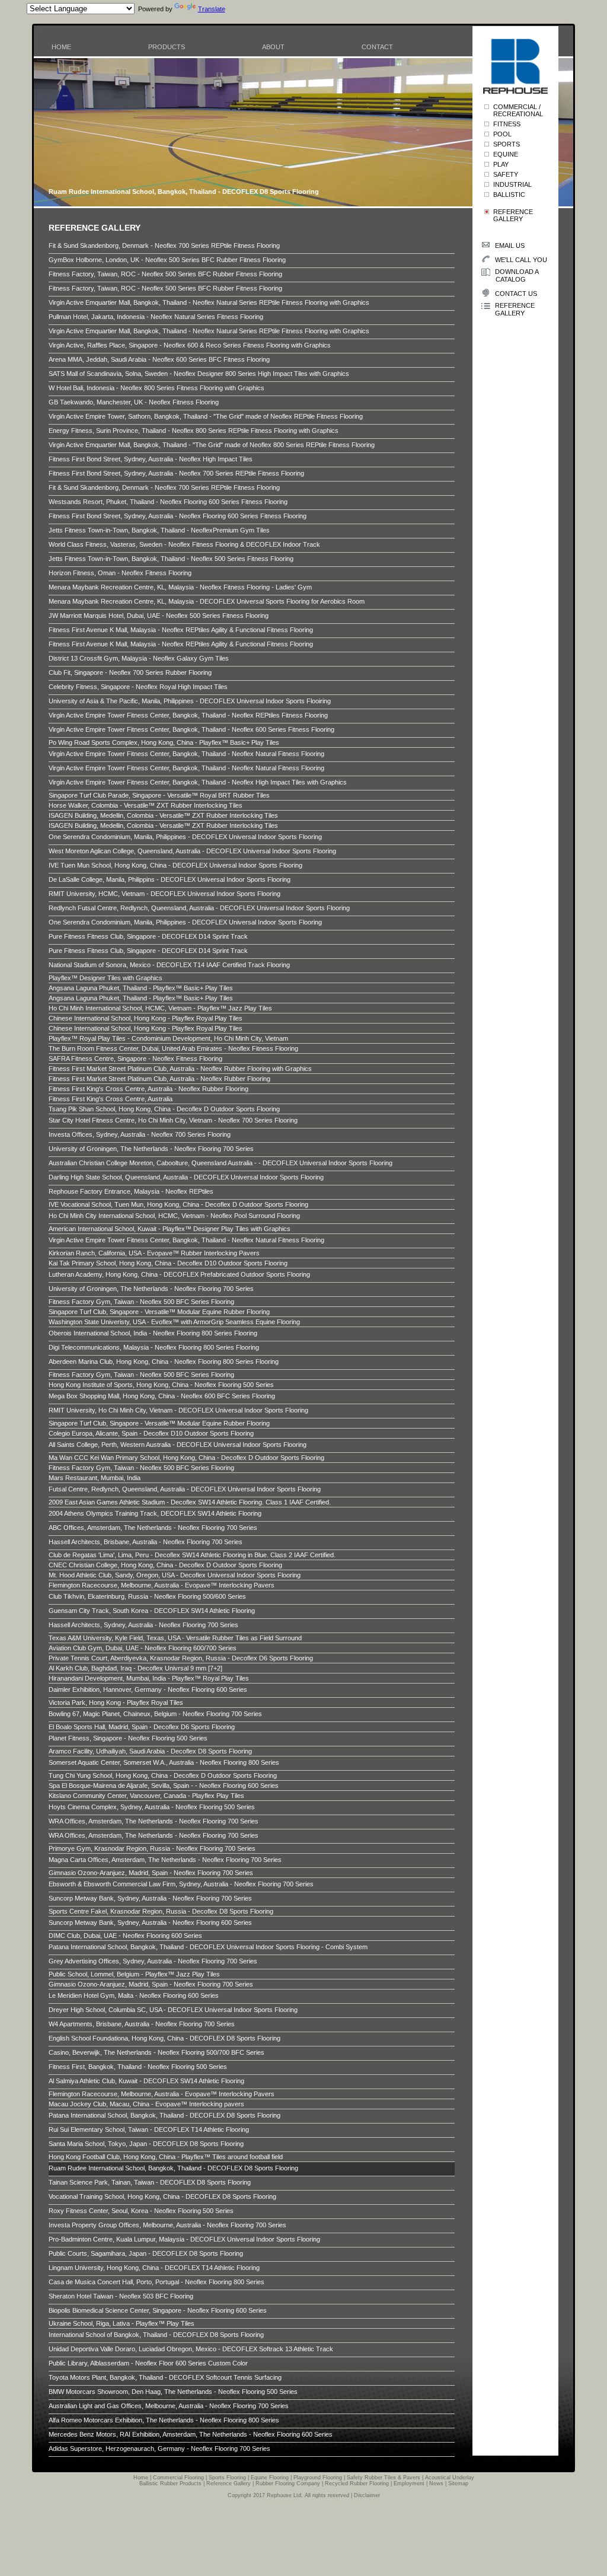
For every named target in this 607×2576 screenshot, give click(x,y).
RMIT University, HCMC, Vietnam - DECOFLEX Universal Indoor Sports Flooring (164, 894)
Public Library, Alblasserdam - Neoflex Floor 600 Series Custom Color (148, 2363)
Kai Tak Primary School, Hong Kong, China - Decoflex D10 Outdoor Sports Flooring (168, 1263)
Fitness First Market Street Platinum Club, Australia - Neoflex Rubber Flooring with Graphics (180, 1069)
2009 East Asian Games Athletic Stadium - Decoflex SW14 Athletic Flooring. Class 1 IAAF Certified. (190, 1502)
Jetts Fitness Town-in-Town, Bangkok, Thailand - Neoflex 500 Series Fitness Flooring (171, 559)
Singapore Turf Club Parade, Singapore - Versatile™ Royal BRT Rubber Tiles (159, 795)
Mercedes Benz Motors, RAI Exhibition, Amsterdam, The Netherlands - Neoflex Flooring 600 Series (191, 2434)
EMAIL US (510, 246)
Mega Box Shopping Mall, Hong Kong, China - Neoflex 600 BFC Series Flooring (162, 1396)
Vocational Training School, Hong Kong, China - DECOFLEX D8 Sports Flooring (162, 2196)
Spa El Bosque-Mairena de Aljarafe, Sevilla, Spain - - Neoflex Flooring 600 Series (164, 1786)
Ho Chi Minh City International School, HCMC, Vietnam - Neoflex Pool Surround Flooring (174, 1216)
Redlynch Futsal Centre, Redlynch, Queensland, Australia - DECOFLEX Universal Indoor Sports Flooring (199, 908)
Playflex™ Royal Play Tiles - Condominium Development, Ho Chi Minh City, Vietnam (168, 1038)
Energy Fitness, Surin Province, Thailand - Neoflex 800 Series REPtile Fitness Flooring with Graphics (194, 431)
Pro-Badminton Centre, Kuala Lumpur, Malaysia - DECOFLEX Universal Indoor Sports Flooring (184, 2239)
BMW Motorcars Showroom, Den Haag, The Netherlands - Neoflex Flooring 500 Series (173, 2392)
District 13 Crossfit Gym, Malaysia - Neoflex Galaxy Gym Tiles (139, 658)
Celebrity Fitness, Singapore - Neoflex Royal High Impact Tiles (138, 687)
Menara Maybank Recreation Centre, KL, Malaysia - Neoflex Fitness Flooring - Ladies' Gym (180, 587)
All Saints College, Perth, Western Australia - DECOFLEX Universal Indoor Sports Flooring (178, 1445)
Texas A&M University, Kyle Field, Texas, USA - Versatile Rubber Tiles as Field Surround (175, 1638)
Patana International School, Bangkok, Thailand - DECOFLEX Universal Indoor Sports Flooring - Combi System (208, 1947)
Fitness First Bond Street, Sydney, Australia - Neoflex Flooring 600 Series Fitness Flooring (178, 516)
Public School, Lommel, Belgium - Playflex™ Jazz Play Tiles (134, 1974)
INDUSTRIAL (512, 184)
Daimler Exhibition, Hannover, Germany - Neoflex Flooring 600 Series (148, 1689)
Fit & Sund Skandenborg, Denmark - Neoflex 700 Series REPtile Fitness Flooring (164, 246)
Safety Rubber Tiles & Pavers (384, 2478)
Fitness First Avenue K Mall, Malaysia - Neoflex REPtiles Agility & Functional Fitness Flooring (181, 630)
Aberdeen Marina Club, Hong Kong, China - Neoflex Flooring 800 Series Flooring (164, 1362)
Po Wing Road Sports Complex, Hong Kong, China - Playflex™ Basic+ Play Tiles (164, 742)
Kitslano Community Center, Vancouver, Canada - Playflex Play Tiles (146, 1796)
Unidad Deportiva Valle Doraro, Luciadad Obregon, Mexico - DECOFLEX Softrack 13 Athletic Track (191, 2349)
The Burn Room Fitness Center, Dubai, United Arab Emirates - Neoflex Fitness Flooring (173, 1048)
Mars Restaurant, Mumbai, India (95, 1478)
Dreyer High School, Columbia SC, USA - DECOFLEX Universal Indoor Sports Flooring (173, 2010)
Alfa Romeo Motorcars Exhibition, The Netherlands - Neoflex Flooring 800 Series (164, 2420)
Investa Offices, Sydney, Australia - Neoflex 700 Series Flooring (140, 1134)
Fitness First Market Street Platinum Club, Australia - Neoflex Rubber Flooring (159, 1079)
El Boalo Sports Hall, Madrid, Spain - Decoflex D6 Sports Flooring (142, 1727)
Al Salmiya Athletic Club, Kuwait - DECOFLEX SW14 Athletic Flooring (146, 2081)
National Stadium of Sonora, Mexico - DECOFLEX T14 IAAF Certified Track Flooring (169, 965)
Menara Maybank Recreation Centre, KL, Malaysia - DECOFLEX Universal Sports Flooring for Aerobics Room (207, 601)
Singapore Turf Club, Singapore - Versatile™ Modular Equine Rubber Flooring (159, 1312)
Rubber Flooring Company (288, 2483)
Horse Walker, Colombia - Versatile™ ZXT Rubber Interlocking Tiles (146, 805)
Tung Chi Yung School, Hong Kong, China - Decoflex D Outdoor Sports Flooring (163, 1775)
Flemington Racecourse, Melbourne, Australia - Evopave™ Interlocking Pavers (162, 1585)
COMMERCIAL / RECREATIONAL (518, 110)
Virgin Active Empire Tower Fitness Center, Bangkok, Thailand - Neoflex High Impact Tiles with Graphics (198, 782)
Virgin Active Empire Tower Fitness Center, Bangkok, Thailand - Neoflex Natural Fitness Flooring (186, 754)
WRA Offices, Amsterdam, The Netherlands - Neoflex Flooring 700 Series (154, 1821)
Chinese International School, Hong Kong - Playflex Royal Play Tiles (146, 1018)
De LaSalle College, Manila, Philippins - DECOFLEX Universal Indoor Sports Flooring (170, 879)
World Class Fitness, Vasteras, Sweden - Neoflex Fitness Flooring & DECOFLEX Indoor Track (184, 544)
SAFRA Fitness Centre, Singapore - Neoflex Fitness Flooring (135, 1059)
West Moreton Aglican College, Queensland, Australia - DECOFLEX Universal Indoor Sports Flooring (192, 851)
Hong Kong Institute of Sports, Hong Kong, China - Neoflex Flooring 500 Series (161, 1385)
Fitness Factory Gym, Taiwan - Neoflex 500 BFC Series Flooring (141, 1302)
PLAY (501, 164)
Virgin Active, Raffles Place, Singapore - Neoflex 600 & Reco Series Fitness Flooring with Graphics (190, 345)
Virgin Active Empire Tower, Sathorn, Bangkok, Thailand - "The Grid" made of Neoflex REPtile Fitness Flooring (206, 416)
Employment (409, 2483)
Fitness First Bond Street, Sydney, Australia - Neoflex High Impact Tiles (151, 459)
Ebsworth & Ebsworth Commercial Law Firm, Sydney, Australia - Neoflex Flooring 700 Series (181, 1884)
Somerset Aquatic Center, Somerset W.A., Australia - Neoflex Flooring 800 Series (164, 1762)
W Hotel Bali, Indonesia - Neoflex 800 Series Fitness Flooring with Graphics (156, 388)
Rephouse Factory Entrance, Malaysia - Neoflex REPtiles (131, 1191)
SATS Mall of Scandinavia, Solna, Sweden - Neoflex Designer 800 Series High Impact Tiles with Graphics (199, 374)
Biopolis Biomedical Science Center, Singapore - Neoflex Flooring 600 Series (158, 2310)
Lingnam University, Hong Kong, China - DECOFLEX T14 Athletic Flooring (154, 2268)
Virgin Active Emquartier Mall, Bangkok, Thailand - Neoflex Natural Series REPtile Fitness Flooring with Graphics (209, 302)
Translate (212, 9)
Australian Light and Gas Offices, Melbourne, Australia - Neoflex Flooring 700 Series (169, 2406)
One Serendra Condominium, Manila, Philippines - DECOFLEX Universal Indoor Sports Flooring (185, 837)
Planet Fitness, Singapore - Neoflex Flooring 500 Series (128, 1738)
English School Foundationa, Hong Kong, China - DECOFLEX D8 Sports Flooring (164, 2038)
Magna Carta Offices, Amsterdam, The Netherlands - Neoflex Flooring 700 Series (165, 1860)
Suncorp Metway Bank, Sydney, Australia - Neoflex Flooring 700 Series (150, 1898)
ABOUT (273, 47)
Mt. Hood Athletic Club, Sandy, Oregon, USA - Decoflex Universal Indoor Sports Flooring (175, 1575)
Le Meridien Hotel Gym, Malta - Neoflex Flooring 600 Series (134, 1995)
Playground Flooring (318, 2478)
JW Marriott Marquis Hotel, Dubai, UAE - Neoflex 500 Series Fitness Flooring (159, 616)
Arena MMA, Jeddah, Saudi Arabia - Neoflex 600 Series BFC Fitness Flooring (159, 359)
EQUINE (506, 154)
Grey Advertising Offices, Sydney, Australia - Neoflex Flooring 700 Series (153, 1961)
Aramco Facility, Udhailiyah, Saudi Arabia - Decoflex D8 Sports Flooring (150, 1751)
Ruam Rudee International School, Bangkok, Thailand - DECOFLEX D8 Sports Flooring (173, 2168)
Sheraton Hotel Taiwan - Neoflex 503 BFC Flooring (121, 2296)
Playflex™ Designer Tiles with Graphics (106, 978)
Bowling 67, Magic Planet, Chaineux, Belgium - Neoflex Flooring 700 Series (155, 1714)
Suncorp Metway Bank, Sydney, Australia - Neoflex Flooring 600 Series (150, 1923)
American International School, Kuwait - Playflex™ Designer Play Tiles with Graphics (170, 1229)
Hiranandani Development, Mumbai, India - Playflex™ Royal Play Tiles (149, 1678)
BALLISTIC (509, 195)
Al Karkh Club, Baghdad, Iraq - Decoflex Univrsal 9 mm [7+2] (135, 1668)
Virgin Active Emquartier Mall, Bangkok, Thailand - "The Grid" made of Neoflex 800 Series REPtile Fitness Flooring (212, 445)
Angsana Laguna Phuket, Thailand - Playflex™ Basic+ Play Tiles (141, 988)
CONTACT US (516, 294)
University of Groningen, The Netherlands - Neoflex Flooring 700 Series (151, 1149)
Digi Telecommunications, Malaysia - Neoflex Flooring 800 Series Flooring (154, 1347)
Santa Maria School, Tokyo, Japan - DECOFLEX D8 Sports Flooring (146, 2144)
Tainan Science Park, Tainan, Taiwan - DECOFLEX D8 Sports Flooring (150, 2182)
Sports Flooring (227, 2478)
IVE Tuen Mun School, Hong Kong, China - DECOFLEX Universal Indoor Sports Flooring (175, 865)
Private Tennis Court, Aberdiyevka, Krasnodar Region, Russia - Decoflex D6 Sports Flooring (181, 1658)
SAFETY (506, 174)
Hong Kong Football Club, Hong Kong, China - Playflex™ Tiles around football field (166, 2157)
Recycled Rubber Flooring (357, 2483)
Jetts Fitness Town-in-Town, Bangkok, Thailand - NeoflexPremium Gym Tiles (159, 530)
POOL (502, 134)
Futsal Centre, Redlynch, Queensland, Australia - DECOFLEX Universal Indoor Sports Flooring (185, 1489)
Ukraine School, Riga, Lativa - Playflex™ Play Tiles (122, 2323)
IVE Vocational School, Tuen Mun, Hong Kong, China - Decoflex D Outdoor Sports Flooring (178, 1204)
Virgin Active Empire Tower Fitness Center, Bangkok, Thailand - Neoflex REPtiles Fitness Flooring (188, 715)
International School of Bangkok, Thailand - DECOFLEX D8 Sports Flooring (156, 2335)
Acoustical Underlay (450, 2478)
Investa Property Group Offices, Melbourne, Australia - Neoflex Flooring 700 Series (167, 2225)
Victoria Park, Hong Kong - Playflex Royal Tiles (116, 1703)
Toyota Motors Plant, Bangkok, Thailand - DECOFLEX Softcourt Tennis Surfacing (165, 2377)
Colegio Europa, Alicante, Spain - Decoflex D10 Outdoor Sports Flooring (151, 1433)
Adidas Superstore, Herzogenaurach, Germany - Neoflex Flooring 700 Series (159, 2449)
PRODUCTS (167, 47)
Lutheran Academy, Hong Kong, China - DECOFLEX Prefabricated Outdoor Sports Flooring (179, 1274)
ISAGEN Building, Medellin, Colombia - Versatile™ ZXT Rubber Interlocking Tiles (163, 815)
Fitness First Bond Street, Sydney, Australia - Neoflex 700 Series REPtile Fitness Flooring (176, 473)
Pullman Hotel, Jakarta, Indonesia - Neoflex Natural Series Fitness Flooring (156, 317)
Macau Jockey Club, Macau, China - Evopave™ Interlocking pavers (146, 2104)
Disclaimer (367, 2495)
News (436, 2483)
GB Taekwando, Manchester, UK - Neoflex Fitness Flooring (134, 402)
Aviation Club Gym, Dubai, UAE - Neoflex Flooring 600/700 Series (143, 1648)
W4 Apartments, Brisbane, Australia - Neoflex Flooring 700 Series (142, 2024)
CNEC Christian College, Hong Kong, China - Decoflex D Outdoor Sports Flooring (165, 1565)
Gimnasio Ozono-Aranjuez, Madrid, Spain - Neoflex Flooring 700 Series (151, 1873)
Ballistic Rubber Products (170, 2483)
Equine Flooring (270, 2478)
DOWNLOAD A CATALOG (510, 275)
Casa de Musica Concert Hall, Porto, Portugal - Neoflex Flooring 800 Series (156, 2282)
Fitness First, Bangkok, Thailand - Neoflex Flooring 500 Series (138, 2067)
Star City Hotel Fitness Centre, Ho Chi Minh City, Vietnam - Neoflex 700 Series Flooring (173, 1120)
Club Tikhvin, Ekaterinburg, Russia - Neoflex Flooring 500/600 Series (147, 1596)
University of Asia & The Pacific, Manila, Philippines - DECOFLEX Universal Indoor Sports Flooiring (190, 701)
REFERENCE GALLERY (513, 215)
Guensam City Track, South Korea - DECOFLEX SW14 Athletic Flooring (152, 1611)
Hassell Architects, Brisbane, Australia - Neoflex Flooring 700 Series (146, 1542)
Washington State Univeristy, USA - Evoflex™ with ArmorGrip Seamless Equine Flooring (174, 1322)
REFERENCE (515, 309)
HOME (61, 47)
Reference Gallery (229, 2483)
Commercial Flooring (178, 2478)
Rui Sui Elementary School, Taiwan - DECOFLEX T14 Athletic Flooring (149, 2129)
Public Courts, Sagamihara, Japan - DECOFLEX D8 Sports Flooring (146, 2253)
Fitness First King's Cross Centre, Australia (111, 1099)
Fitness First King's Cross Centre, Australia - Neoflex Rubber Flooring (148, 1089)
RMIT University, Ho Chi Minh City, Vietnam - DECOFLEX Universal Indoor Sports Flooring (178, 1410)
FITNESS (507, 124)
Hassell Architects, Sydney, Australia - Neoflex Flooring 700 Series (143, 1625)
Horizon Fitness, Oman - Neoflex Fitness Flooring (120, 573)
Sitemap (458, 2483)
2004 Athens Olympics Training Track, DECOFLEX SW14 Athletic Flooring (155, 1513)
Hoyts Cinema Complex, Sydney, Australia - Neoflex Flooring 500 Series (152, 1807)
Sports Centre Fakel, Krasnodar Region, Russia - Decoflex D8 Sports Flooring (161, 1911)
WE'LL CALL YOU (521, 260)
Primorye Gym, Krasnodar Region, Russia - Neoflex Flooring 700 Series (152, 1848)
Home (141, 2478)
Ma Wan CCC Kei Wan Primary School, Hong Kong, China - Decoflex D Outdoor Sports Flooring (186, 1458)
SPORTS (507, 144)
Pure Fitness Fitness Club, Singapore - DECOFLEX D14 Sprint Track (148, 936)
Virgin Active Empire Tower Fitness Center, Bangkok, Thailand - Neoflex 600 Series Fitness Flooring (191, 729)
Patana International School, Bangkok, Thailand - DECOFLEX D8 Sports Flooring (164, 2115)
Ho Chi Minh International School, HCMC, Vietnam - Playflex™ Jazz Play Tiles (160, 1008)
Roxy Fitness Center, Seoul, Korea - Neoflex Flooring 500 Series (141, 2211)
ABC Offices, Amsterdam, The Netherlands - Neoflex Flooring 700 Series (153, 1528)
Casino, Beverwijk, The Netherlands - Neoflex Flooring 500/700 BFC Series (156, 2052)
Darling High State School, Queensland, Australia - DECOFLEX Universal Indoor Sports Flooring (186, 1177)
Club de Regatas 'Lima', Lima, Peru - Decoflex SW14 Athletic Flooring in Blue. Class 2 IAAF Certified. (192, 1555)
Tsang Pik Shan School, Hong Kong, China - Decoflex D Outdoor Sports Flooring (164, 1109)
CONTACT (377, 47)
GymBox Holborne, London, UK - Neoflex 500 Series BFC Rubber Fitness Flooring (167, 260)
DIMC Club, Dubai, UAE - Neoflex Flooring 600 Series (125, 1936)
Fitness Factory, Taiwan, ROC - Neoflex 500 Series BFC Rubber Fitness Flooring (165, 274)
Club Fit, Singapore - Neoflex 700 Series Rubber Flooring (130, 672)
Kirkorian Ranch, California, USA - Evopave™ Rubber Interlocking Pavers (154, 1253)
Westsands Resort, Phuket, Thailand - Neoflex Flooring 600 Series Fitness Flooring (168, 502)
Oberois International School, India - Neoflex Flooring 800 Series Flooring (153, 1333)
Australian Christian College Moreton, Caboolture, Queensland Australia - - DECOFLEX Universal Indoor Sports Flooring (221, 1163)
